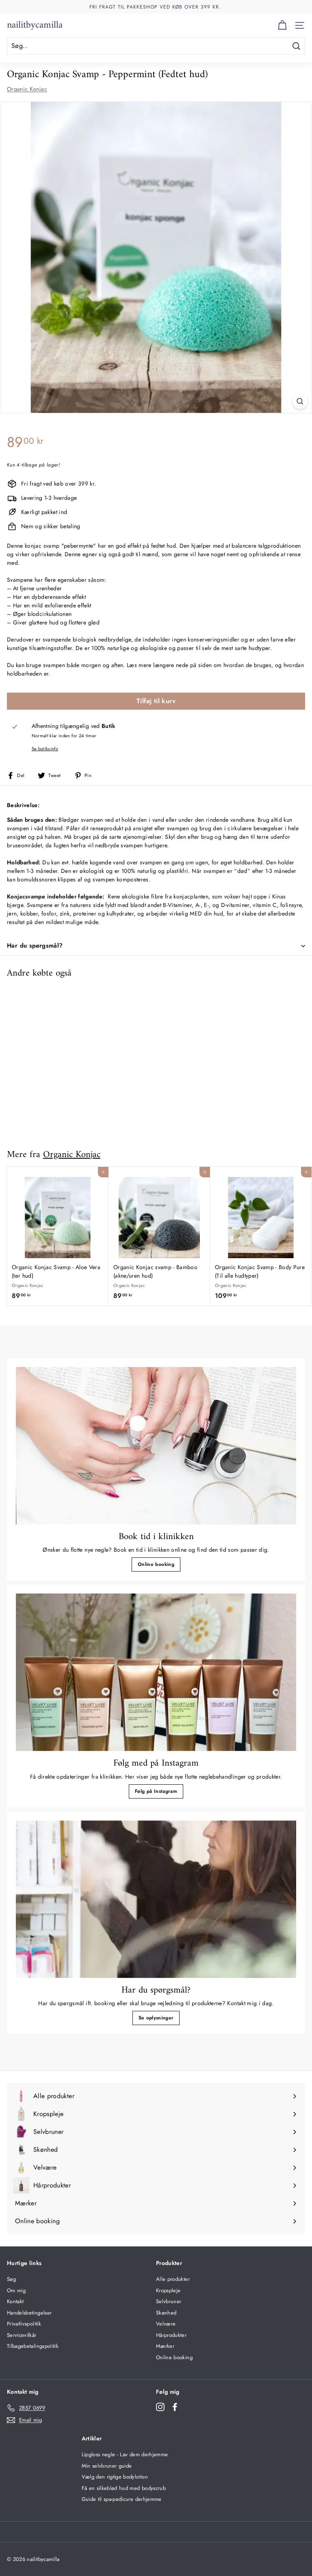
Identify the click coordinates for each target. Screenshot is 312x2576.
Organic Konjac (27, 89)
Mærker (165, 2346)
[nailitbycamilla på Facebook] (175, 2407)
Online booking (156, 1564)
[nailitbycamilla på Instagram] (160, 2407)
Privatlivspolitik (24, 2324)
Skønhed (166, 2313)
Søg (11, 2279)
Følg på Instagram (156, 1791)
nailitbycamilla (35, 25)
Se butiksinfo (45, 749)
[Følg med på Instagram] (156, 1672)
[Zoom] (300, 401)
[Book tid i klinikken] (156, 1446)
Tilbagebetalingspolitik (33, 2346)
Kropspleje (168, 2290)
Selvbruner (169, 2301)
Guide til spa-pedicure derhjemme (122, 2499)
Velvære (166, 2324)
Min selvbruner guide (107, 2466)
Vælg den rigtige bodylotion (115, 2477)
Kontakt (15, 2301)
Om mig (16, 2290)
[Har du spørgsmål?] (156, 1899)
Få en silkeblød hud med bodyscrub (124, 2488)
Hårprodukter (171, 2335)
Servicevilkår (22, 2335)
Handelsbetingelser (29, 2313)
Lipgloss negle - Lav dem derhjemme (125, 2454)
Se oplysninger (156, 2018)
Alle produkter (173, 2279)
